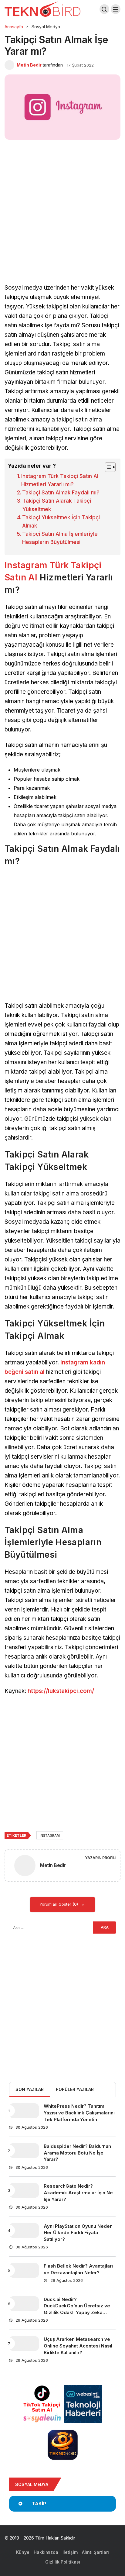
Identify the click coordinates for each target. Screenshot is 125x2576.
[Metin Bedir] (25, 1867)
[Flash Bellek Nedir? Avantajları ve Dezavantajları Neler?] (24, 2270)
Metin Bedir (29, 65)
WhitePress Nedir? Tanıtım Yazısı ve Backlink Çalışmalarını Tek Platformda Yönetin (79, 2113)
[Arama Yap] (104, 9)
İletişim (70, 2552)
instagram (50, 1835)
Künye (23, 2552)
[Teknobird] (42, 9)
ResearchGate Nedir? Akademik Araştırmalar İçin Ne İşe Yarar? (78, 2193)
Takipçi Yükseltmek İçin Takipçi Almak (61, 522)
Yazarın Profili (101, 1858)
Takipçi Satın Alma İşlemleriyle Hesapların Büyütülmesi (60, 538)
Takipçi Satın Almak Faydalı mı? (61, 493)
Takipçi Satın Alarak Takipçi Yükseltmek (57, 505)
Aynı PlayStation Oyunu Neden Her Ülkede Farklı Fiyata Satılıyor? (78, 2233)
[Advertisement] (62, 218)
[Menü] (116, 9)
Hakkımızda (46, 2552)
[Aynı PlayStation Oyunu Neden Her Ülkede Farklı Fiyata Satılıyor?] (24, 2230)
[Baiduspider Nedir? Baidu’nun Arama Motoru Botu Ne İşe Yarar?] (24, 2151)
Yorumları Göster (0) (59, 1904)
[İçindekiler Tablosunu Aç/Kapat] (107, 467)
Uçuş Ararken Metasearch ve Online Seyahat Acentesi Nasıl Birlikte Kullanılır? (78, 2346)
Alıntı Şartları (95, 2552)
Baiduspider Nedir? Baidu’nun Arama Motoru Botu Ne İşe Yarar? (77, 2153)
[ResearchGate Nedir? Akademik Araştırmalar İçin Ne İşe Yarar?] (24, 2190)
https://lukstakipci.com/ (61, 1691)
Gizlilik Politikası (63, 2562)
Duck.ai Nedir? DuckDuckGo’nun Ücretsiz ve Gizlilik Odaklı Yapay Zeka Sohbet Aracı (77, 2309)
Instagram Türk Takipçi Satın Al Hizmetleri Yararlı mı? (60, 480)
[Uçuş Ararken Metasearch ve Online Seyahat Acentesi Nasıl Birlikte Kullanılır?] (24, 2344)
